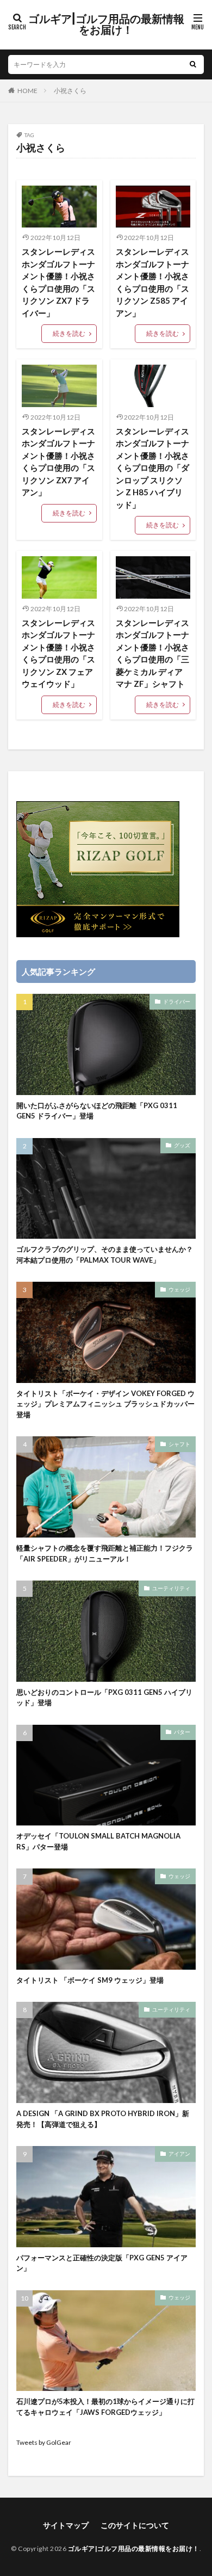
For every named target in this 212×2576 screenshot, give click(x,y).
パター (182, 1732)
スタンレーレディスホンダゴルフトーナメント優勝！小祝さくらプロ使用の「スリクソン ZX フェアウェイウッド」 (58, 653)
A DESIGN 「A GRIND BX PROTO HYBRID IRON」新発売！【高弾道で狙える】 (103, 2119)
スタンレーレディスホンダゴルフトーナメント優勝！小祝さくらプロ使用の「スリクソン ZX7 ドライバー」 (58, 282)
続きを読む (69, 333)
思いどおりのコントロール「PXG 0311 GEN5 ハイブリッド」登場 (104, 1698)
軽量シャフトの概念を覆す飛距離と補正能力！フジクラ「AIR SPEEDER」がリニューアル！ (105, 1553)
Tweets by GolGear (44, 2442)
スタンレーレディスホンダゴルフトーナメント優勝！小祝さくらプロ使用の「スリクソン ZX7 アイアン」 (58, 462)
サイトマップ (66, 2525)
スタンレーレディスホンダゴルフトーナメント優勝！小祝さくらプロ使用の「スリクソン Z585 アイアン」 (152, 282)
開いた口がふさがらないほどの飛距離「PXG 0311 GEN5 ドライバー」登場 (97, 1111)
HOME (27, 91)
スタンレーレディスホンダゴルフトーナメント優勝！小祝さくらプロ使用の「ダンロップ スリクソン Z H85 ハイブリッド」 (152, 468)
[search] (193, 64)
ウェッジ (179, 1289)
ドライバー (177, 1001)
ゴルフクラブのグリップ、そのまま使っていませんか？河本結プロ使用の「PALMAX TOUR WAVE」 (105, 1255)
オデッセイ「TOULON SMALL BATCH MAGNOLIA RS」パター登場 (98, 1841)
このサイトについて (135, 2525)
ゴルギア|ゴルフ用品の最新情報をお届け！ (106, 24)
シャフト (179, 1444)
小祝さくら (70, 91)
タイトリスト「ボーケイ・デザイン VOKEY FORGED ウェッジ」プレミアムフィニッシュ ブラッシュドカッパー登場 (105, 1404)
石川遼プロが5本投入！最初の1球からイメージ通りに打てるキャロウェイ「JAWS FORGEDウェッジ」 (105, 2407)
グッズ (182, 1145)
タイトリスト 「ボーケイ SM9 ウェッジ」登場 (90, 1980)
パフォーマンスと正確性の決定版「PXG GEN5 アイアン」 (102, 2263)
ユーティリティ (171, 1588)
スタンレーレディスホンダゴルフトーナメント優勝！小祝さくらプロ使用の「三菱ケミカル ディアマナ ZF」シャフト (152, 653)
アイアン (179, 2154)
